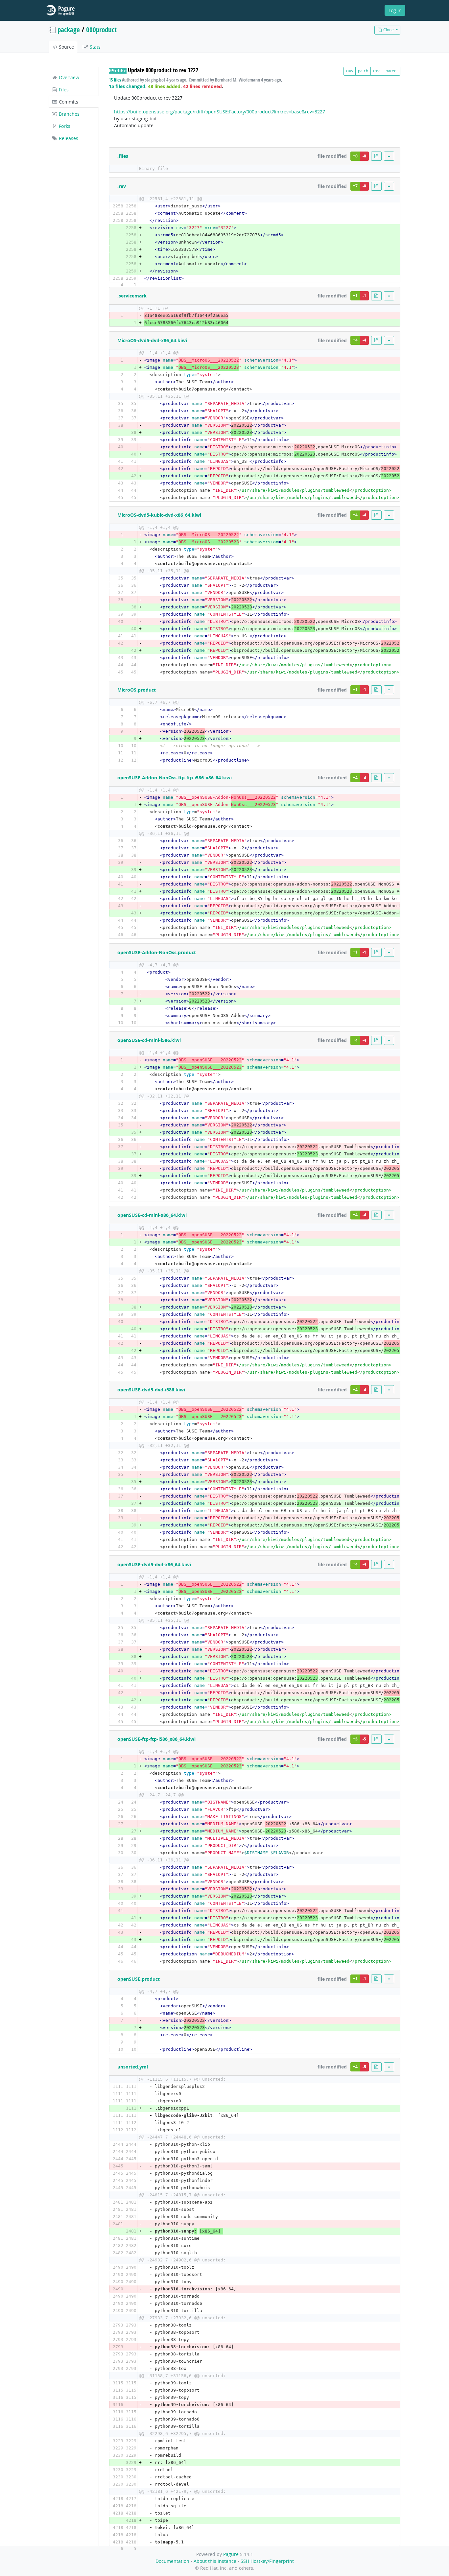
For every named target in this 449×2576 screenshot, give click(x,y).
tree (377, 71)
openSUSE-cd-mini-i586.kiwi (149, 1040)
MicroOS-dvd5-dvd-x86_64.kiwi (152, 340)
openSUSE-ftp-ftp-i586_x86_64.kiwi (156, 1739)
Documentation (172, 2561)
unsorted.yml (133, 2067)
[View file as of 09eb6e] (376, 156)
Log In (395, 10)
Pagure (231, 2554)
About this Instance (215, 2561)
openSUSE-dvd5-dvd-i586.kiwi (151, 1390)
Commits (68, 102)
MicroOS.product (137, 690)
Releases (68, 138)
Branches (69, 114)
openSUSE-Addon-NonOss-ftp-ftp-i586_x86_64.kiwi (175, 778)
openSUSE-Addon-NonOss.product (157, 952)
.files (123, 156)
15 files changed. (128, 86)
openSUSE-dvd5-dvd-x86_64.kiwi (154, 1564)
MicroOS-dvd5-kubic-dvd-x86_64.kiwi (159, 515)
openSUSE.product (139, 1979)
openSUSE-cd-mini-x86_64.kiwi (152, 1215)
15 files (115, 80)
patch (363, 71)
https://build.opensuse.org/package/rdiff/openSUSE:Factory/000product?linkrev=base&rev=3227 (220, 112)
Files (63, 90)
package (69, 30)
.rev (122, 186)
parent (392, 71)
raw (350, 71)
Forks (64, 126)
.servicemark (132, 296)
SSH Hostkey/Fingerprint (267, 2561)
